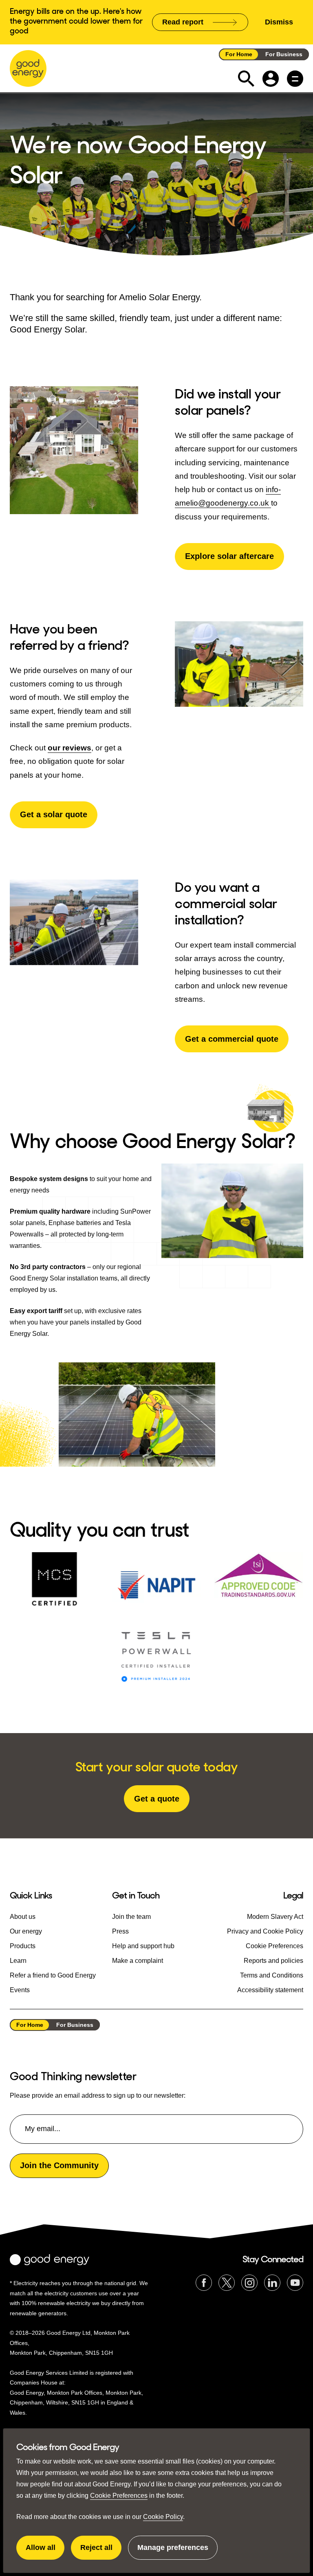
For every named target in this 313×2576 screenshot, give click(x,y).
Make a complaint (138, 1961)
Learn (18, 1961)
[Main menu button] (295, 79)
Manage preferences (173, 2552)
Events (20, 1990)
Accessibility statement (270, 1990)
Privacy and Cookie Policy (265, 1931)
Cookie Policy (163, 2517)
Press (120, 1931)
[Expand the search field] (246, 79)
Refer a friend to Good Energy (53, 1975)
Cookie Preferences (119, 2496)
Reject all (101, 2552)
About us (23, 1917)
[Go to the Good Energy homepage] (28, 68)
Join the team (131, 1917)
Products (23, 1946)
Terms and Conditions (272, 1975)
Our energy (26, 1931)
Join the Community (59, 2165)
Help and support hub (143, 1946)
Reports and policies (273, 1961)
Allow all (45, 2552)
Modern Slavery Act (275, 1917)
